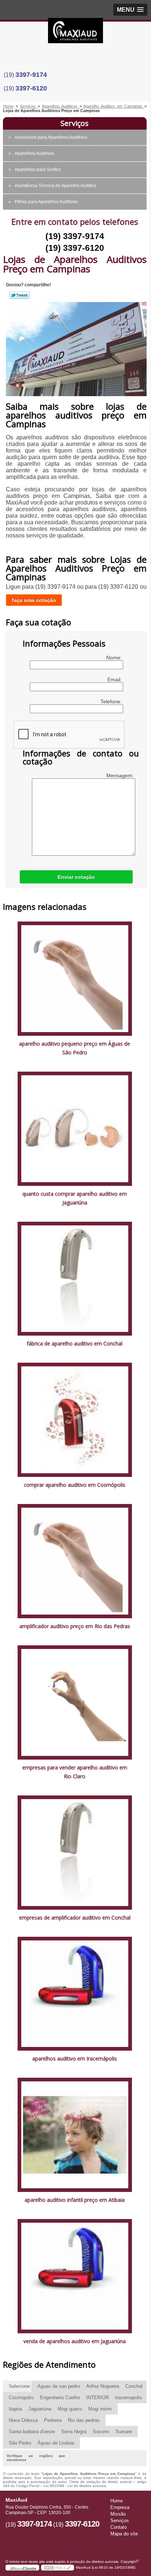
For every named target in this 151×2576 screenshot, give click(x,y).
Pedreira (53, 2420)
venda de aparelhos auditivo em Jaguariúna (75, 2341)
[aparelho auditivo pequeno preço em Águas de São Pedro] (75, 978)
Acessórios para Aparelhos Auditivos (51, 137)
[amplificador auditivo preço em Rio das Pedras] (75, 1561)
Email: (115, 680)
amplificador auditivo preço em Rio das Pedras (75, 1626)
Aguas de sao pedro (59, 2386)
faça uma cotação (34, 600)
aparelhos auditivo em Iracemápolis (75, 2058)
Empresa (120, 2507)
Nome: (115, 658)
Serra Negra (74, 2432)
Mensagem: (121, 775)
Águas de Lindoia (56, 2443)
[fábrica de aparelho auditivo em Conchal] (75, 1278)
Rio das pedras (84, 2420)
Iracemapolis (129, 2398)
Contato (119, 2527)
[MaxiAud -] (75, 33)
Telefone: (112, 701)
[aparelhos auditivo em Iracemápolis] (75, 1993)
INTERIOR (97, 2398)
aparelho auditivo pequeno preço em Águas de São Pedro (75, 1048)
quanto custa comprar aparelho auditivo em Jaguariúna (75, 1198)
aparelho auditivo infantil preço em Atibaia (75, 2200)
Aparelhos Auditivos (34, 153)
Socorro (101, 2432)
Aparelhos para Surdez (38, 170)
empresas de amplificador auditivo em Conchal (75, 1918)
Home (117, 2501)
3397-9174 (31, 75)
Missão (118, 2514)
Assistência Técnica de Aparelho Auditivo (56, 186)
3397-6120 (31, 88)
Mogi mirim (100, 2409)
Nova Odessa (23, 2420)
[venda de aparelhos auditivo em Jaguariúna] (75, 2276)
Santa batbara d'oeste (32, 2432)
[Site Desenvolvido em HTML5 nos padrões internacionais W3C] (58, 2568)
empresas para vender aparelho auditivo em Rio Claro (75, 1772)
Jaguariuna (40, 2409)
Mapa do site (124, 2534)
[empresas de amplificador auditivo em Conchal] (75, 1852)
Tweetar (20, 295)
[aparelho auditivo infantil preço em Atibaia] (75, 2135)
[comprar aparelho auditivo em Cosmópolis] (75, 1420)
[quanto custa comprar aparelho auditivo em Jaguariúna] (75, 1128)
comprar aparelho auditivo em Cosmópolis (75, 1485)
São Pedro (20, 2443)
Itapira (15, 2409)
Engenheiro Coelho (60, 2398)
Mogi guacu (70, 2409)
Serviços (75, 123)
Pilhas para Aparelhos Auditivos (46, 202)
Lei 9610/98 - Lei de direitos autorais (75, 2486)
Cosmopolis (21, 2398)
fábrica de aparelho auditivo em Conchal (75, 1343)
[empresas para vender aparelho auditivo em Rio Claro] (75, 1702)
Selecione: (20, 2386)
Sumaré (124, 2432)
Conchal (134, 2386)
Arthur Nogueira (103, 2386)
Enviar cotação (76, 877)
